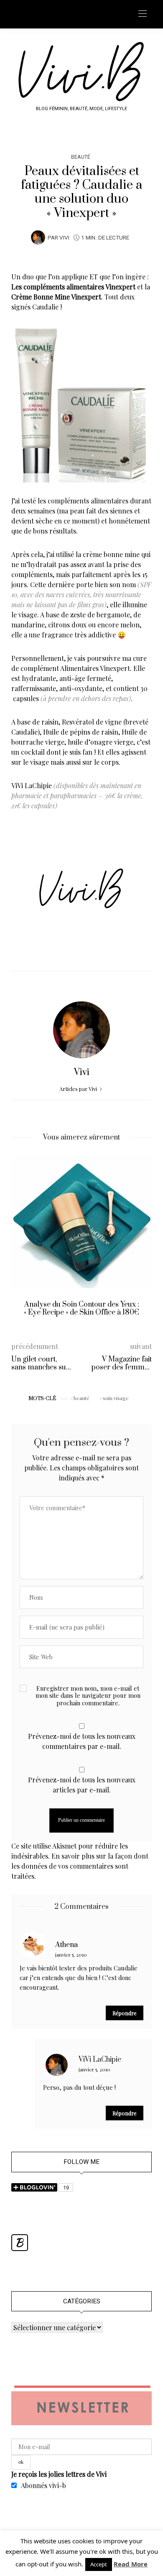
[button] (24, 1242)
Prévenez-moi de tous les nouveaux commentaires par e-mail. (82, 1741)
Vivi (64, 238)
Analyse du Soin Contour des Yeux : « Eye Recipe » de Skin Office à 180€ (81, 1309)
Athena (66, 1945)
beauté (81, 1398)
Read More (131, 2564)
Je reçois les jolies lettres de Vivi (59, 2474)
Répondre (125, 2013)
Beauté (81, 157)
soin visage (116, 1398)
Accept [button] (99, 2564)
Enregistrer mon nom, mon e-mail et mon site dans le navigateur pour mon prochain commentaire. (88, 1696)
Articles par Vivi (79, 1089)
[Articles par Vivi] (38, 237)
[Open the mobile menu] (143, 14)
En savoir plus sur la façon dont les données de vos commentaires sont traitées (80, 1866)
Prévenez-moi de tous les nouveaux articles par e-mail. (82, 1785)
